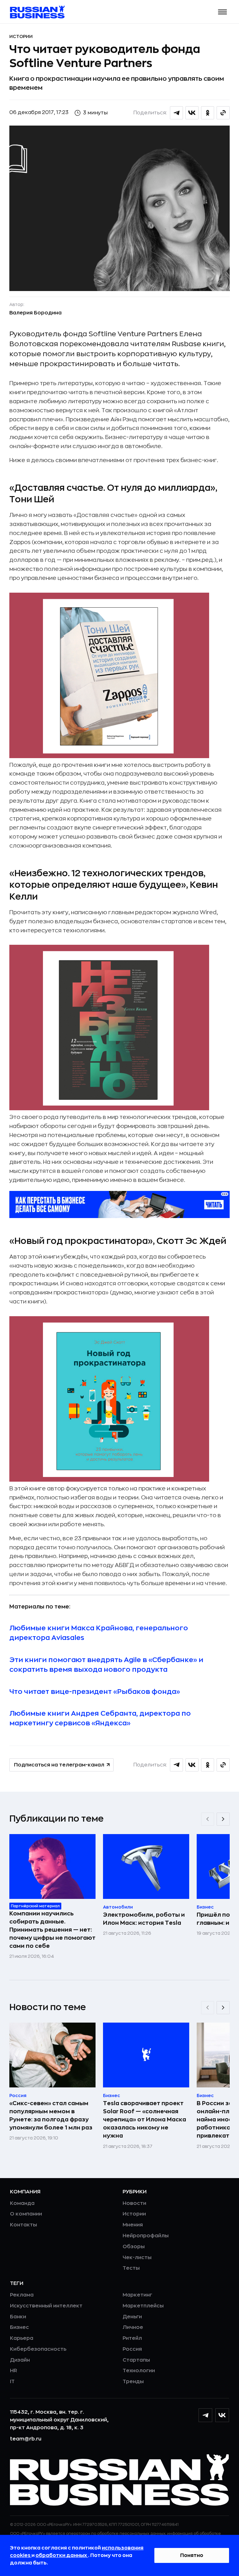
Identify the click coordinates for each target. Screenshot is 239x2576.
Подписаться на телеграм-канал (59, 1765)
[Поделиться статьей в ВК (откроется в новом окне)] (192, 113)
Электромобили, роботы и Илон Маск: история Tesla (144, 1919)
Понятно (192, 2555)
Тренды (133, 2382)
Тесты (131, 2268)
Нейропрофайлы (146, 2236)
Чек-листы (137, 2258)
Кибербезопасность (38, 2349)
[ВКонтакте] (222, 2415)
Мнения (133, 2225)
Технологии (139, 2371)
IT (12, 2382)
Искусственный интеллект (46, 2306)
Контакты (23, 2225)
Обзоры (134, 2247)
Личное (133, 2327)
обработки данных (62, 2555)
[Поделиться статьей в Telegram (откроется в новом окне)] (176, 113)
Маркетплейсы (143, 2306)
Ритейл (132, 2338)
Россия (132, 2349)
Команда (22, 2203)
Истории (21, 36)
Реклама (22, 2295)
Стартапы (136, 2360)
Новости (134, 2203)
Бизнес (19, 2327)
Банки (18, 2317)
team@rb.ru (26, 2439)
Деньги (132, 2317)
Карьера (22, 2338)
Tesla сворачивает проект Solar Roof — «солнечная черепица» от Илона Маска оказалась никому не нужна (145, 2120)
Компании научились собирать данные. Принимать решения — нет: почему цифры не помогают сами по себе (52, 1930)
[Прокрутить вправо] (223, 1819)
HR (14, 2371)
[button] (223, 12)
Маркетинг (137, 2295)
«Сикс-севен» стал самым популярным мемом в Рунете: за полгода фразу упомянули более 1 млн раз (51, 2115)
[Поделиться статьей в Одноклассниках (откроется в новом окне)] (208, 113)
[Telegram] (205, 2415)
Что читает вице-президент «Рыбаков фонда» (95, 1692)
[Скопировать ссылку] (223, 113)
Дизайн (20, 2360)
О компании (26, 2214)
